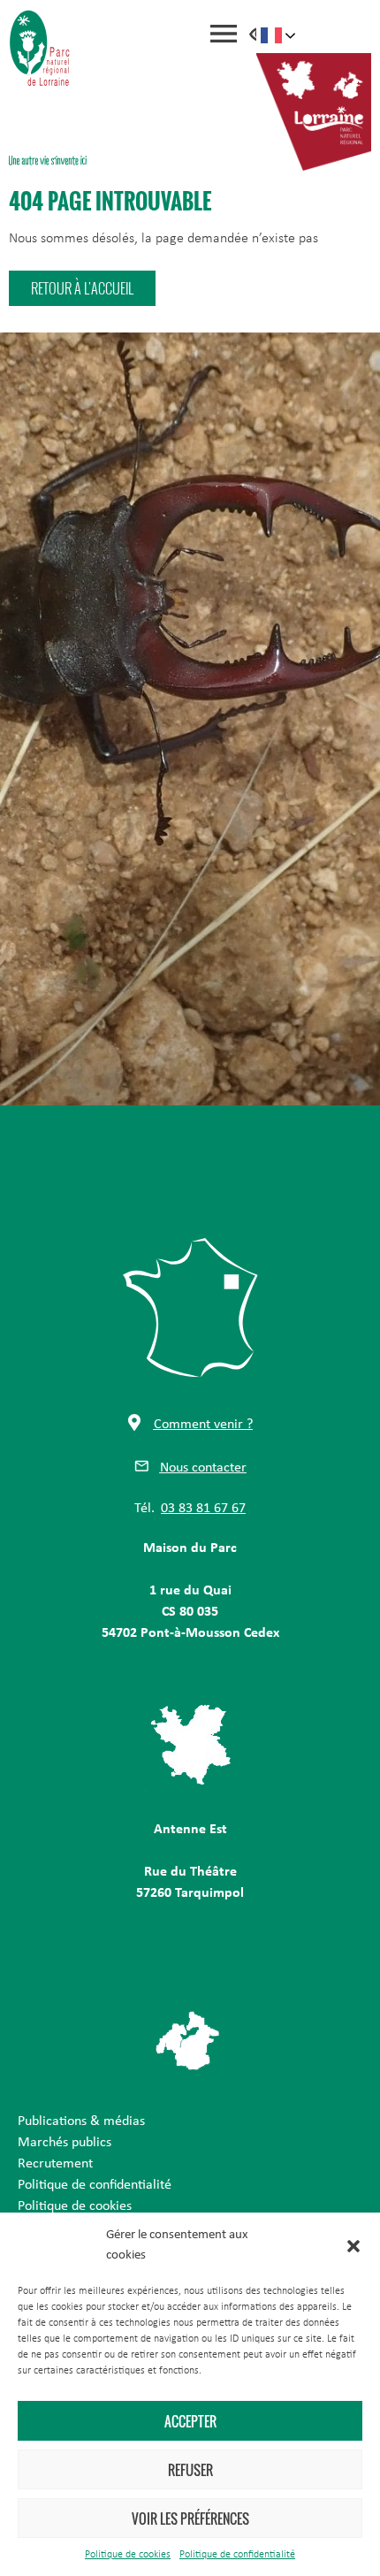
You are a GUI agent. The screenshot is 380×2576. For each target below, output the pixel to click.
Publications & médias (81, 2121)
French (279, 35)
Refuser (190, 2470)
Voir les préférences (190, 2519)
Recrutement (55, 2164)
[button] (353, 2246)
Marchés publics (65, 2143)
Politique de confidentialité (237, 2555)
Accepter (190, 2421)
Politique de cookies (128, 2555)
